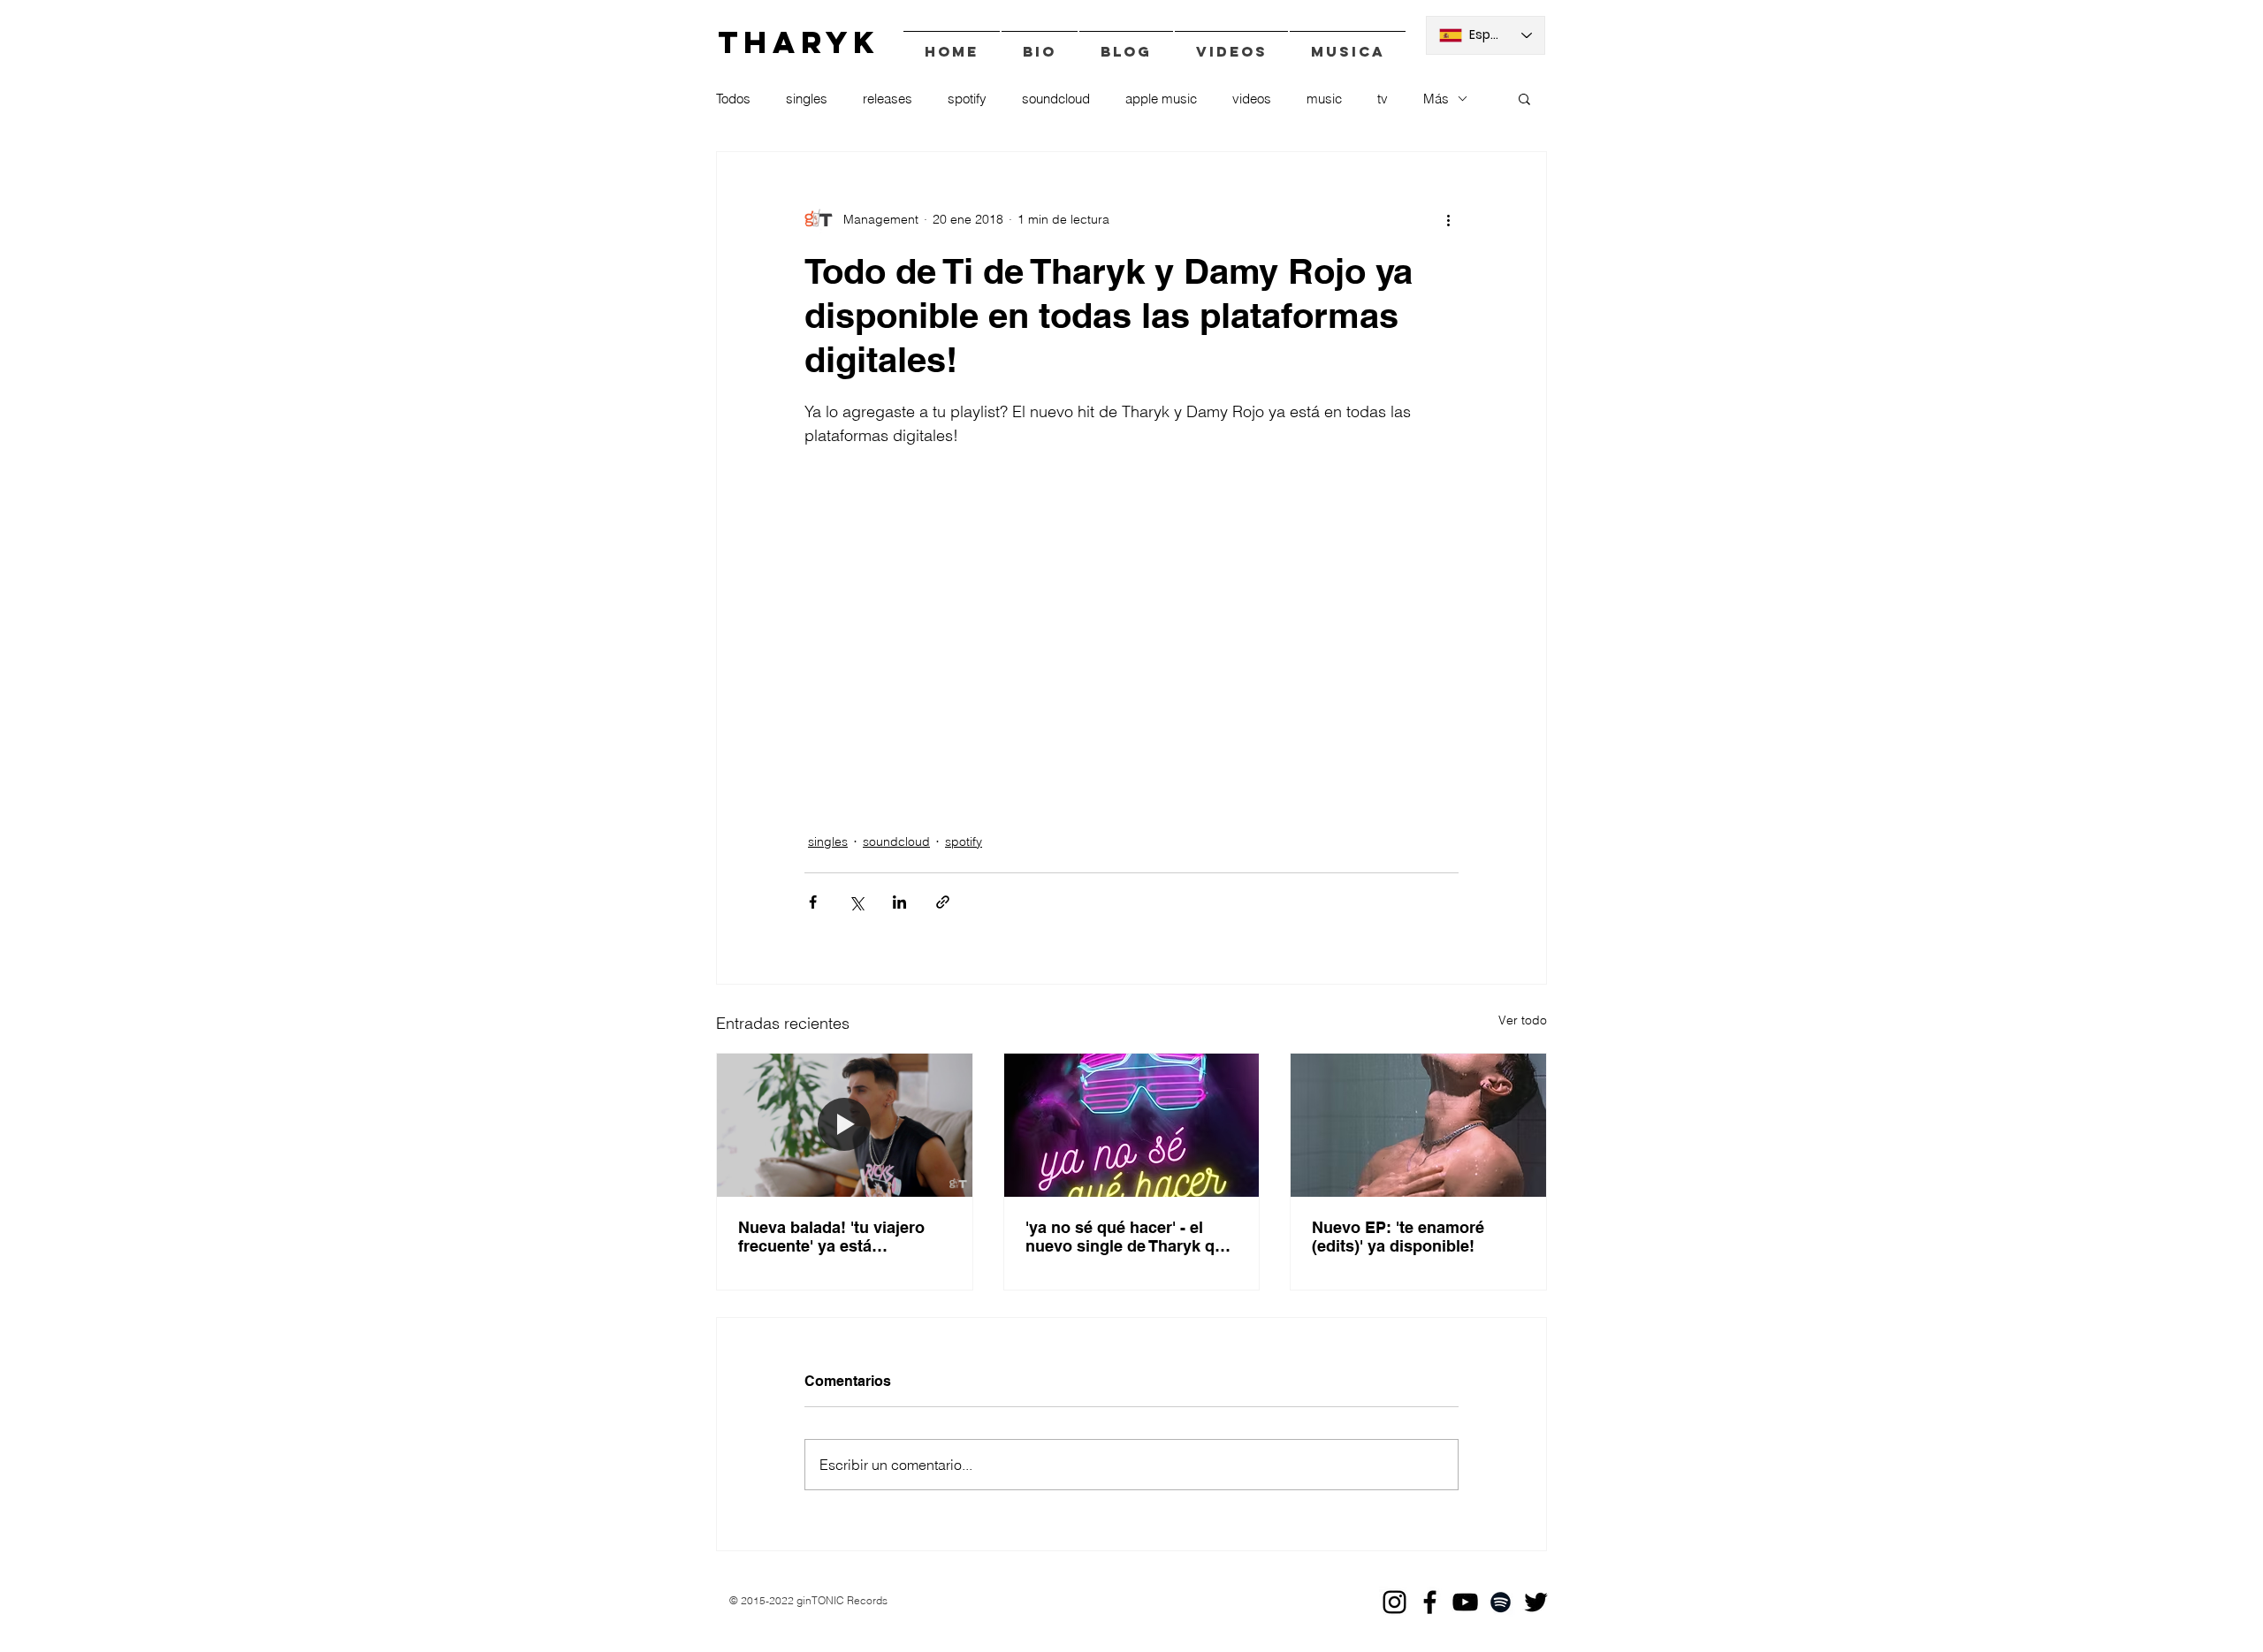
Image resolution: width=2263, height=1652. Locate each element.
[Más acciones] (1448, 219)
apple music (1161, 99)
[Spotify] (1501, 1602)
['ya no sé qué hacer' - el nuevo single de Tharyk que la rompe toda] (1132, 1125)
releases (888, 99)
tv (1383, 99)
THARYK (799, 42)
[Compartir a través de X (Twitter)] (856, 902)
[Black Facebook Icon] (1430, 1602)
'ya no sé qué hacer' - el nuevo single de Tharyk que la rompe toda (1129, 1237)
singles (807, 99)
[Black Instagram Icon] (1394, 1602)
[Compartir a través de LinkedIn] (899, 902)
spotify (967, 99)
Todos (733, 99)
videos (1252, 99)
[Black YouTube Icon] (1465, 1602)
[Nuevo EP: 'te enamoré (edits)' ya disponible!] (1418, 1125)
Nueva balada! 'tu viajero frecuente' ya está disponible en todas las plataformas (831, 1237)
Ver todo (1523, 1020)
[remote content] (1131, 617)
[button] (1524, 98)
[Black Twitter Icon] (1536, 1602)
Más (1436, 99)
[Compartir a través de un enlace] (943, 902)
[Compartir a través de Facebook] (813, 902)
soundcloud (1056, 99)
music (1324, 99)
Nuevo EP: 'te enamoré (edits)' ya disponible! (1398, 1237)
